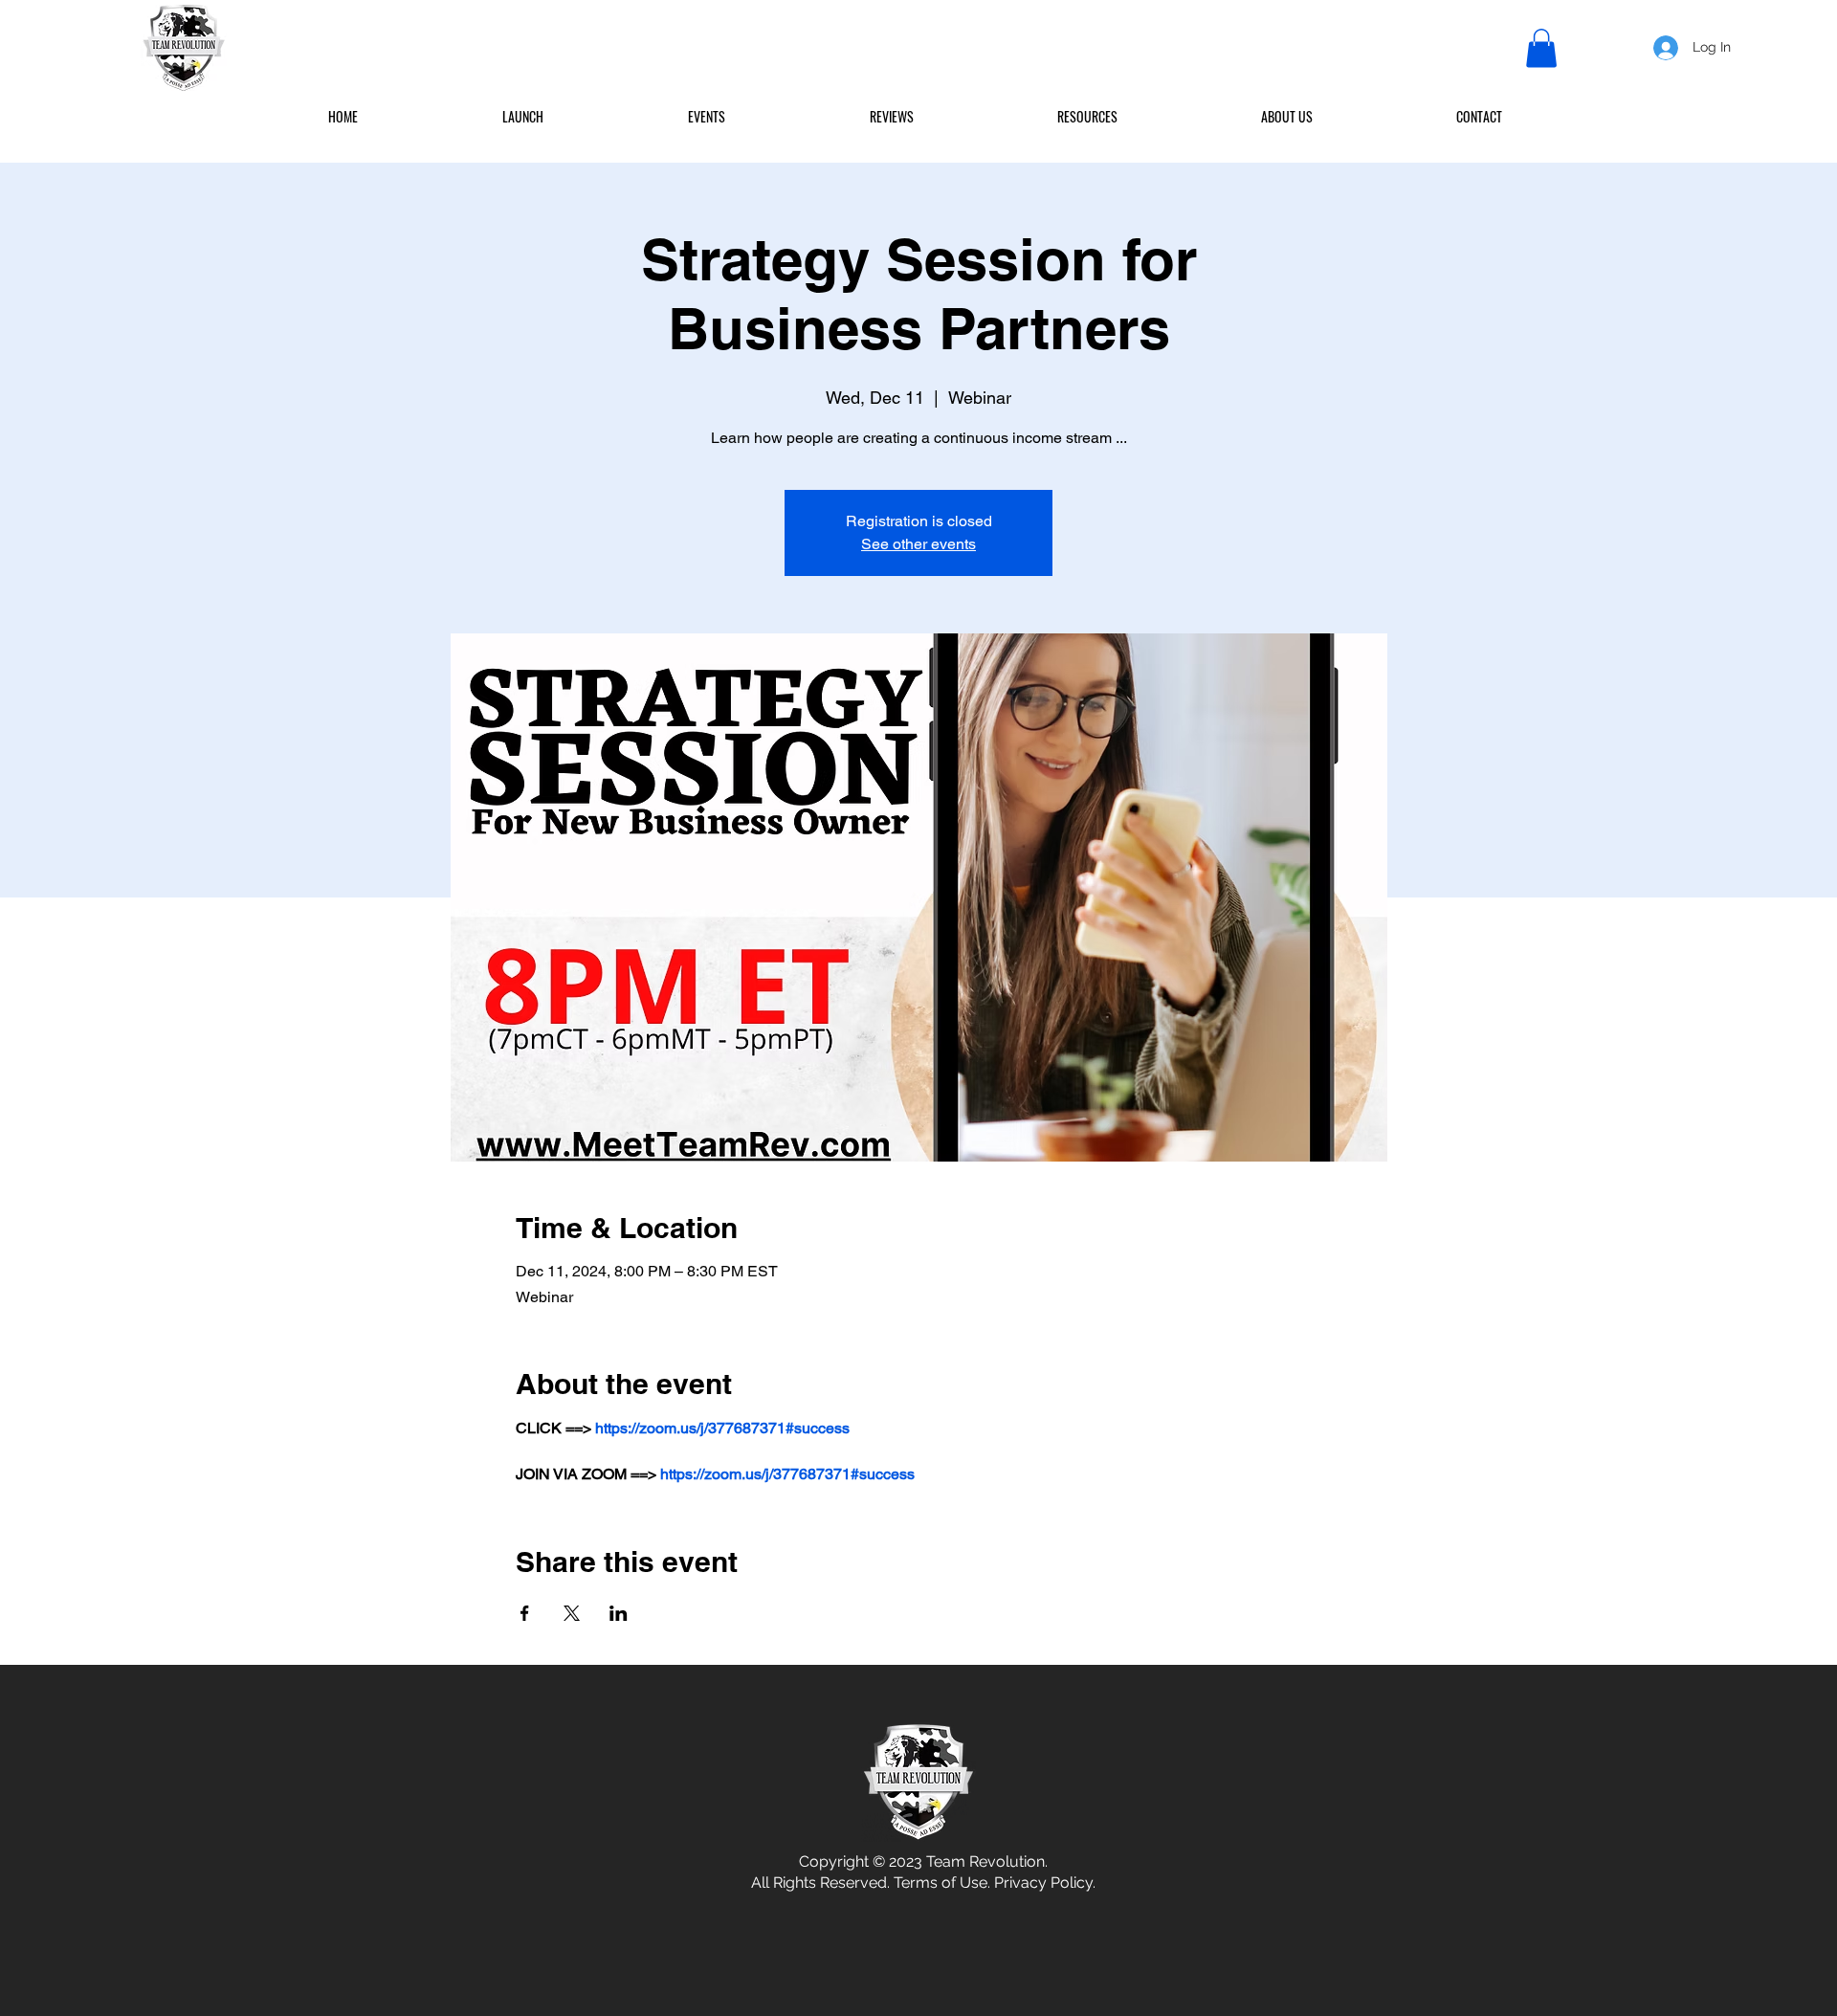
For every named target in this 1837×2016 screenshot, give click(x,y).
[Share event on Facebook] (525, 1613)
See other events (918, 544)
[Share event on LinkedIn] (619, 1613)
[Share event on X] (572, 1613)
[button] (1541, 48)
